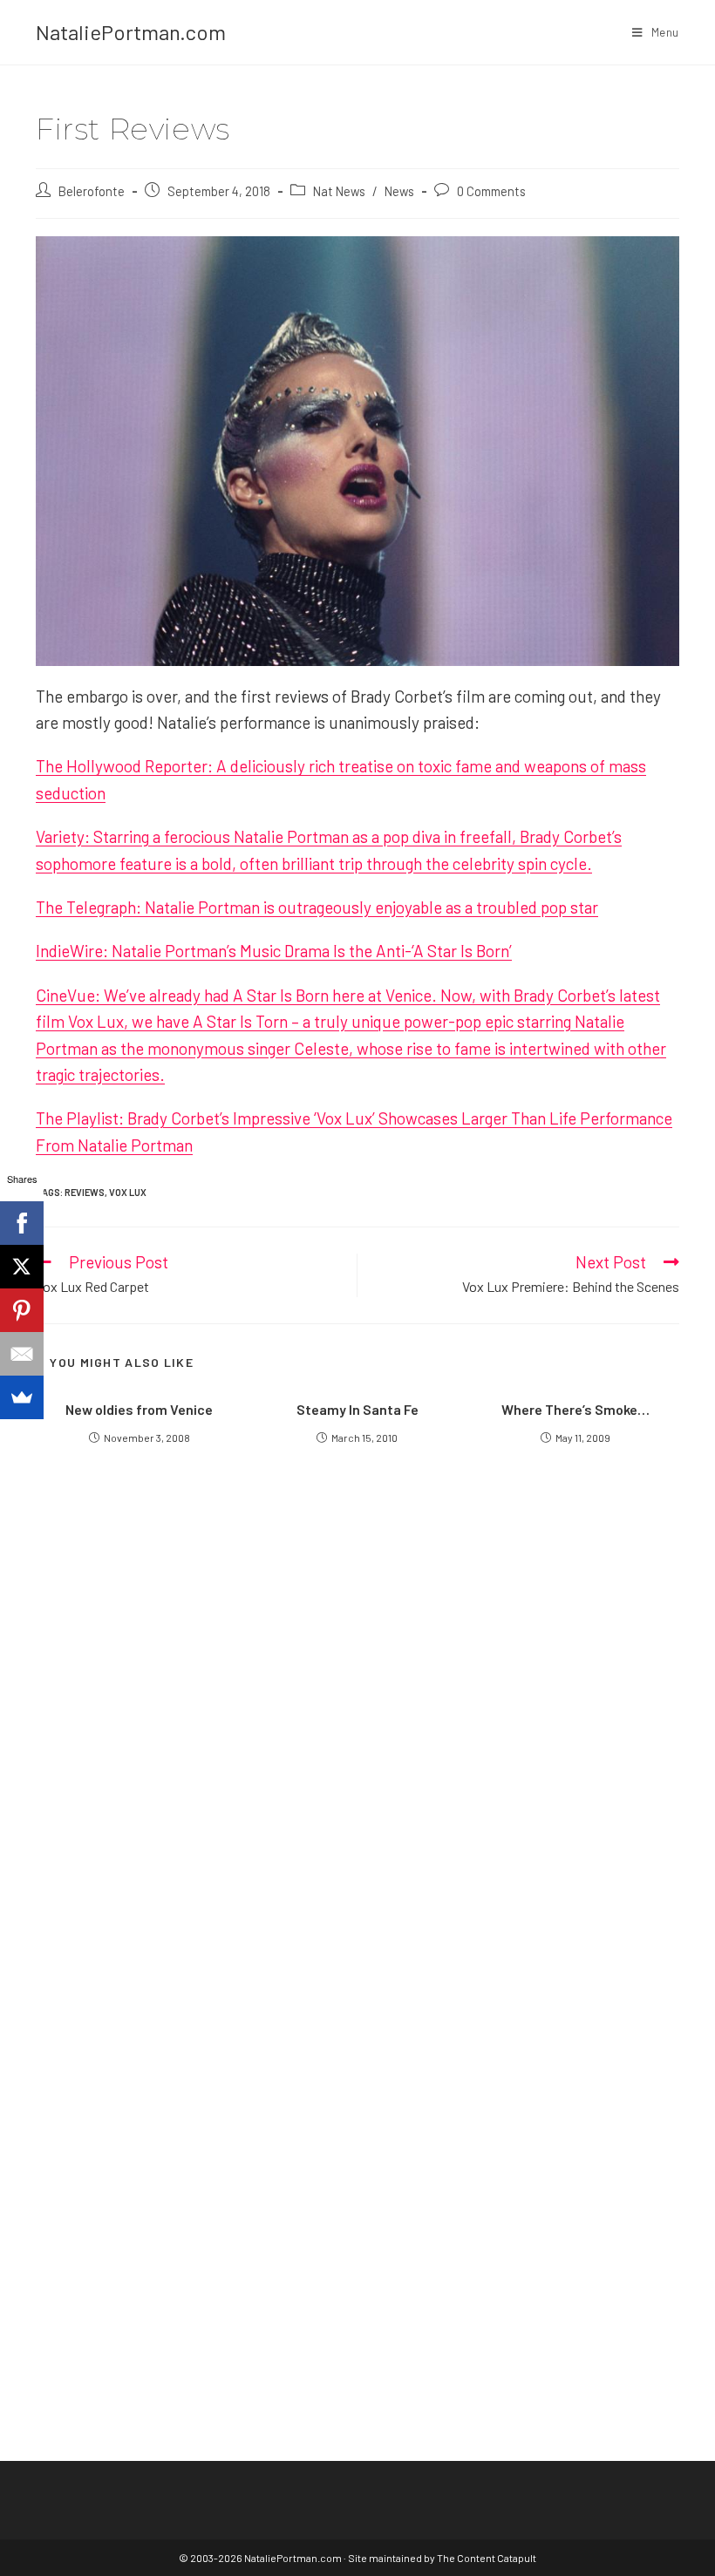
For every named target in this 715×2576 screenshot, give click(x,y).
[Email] (22, 1354)
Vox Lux (128, 1192)
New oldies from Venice (139, 1409)
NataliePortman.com (131, 32)
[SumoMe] (22, 1397)
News (399, 191)
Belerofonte (92, 191)
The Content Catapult (487, 2558)
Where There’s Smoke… (575, 1409)
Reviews (85, 1192)
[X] (22, 1267)
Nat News (339, 191)
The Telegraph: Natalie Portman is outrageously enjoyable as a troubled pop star (317, 907)
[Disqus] (357, 2131)
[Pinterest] (22, 1310)
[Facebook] (22, 1223)
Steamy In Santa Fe (357, 1409)
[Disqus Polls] (357, 1695)
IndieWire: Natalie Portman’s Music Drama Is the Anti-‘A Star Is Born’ (274, 951)
